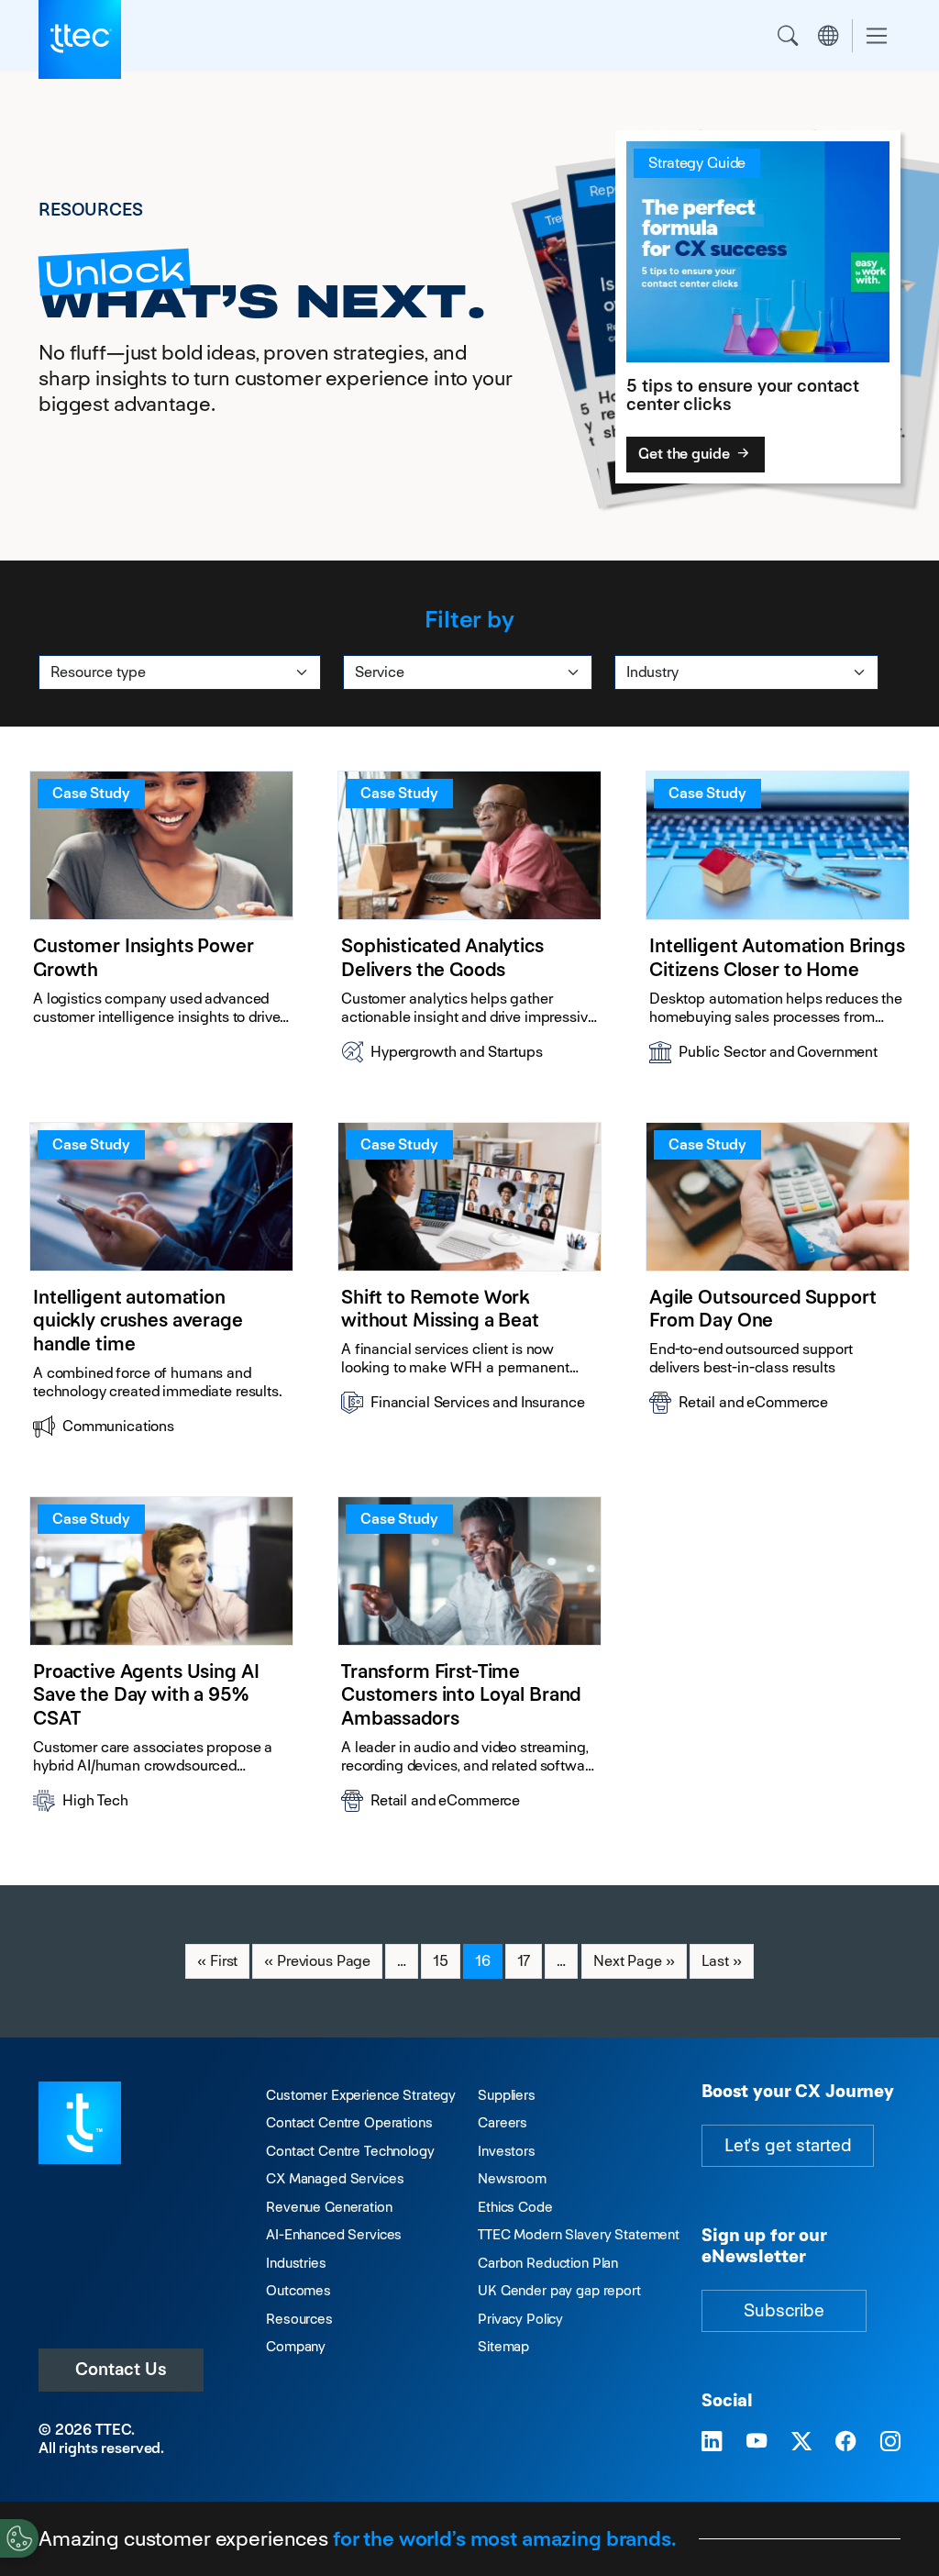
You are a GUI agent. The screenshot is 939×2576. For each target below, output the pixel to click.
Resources (299, 2319)
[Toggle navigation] (877, 36)
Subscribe (784, 2310)
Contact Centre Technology (350, 2151)
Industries (296, 2263)
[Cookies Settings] (19, 2538)
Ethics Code (515, 2207)
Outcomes (298, 2290)
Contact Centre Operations (349, 2122)
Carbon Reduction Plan (548, 2263)
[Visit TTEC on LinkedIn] (712, 2442)
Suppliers (507, 2095)
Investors (507, 2151)
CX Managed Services (335, 2178)
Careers (503, 2122)
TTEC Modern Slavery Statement (579, 2234)
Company (296, 2346)
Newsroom (512, 2178)
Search (788, 36)
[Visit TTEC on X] (801, 2442)
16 (488, 1960)
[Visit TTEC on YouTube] (757, 2442)
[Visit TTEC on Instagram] (890, 2442)
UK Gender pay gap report (559, 2290)
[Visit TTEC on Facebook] (845, 2442)
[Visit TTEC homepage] (80, 2121)
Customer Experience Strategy (361, 2095)
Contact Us (121, 2369)
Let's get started (788, 2145)
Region (828, 36)
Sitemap (503, 2346)
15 (446, 1960)
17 (530, 1960)
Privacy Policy (520, 2319)
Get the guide (685, 454)
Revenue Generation (329, 2207)
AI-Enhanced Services (334, 2234)
